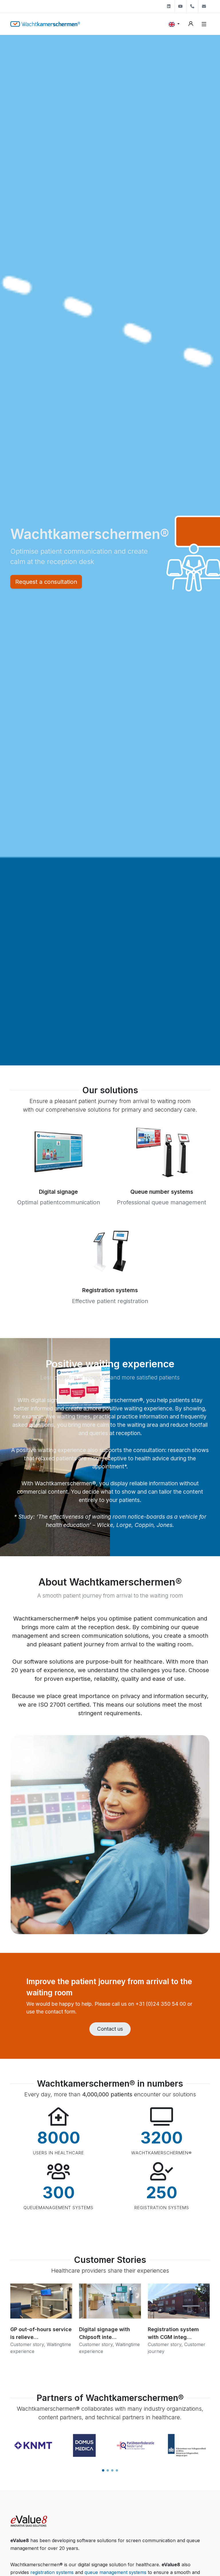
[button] (103, 2470)
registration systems (52, 2572)
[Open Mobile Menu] (204, 24)
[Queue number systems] (162, 1151)
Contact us (110, 2029)
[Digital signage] (58, 1151)
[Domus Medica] (33, 2445)
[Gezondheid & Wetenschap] (187, 2445)
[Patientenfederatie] (84, 2445)
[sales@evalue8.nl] (204, 6)
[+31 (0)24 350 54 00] (192, 6)
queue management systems (115, 2572)
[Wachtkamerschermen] (45, 24)
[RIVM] (136, 2445)
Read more (41, 2318)
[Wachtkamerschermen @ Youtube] (180, 6)
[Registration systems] (110, 1250)
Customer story (27, 2344)
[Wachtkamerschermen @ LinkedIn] (169, 6)
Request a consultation (46, 582)
